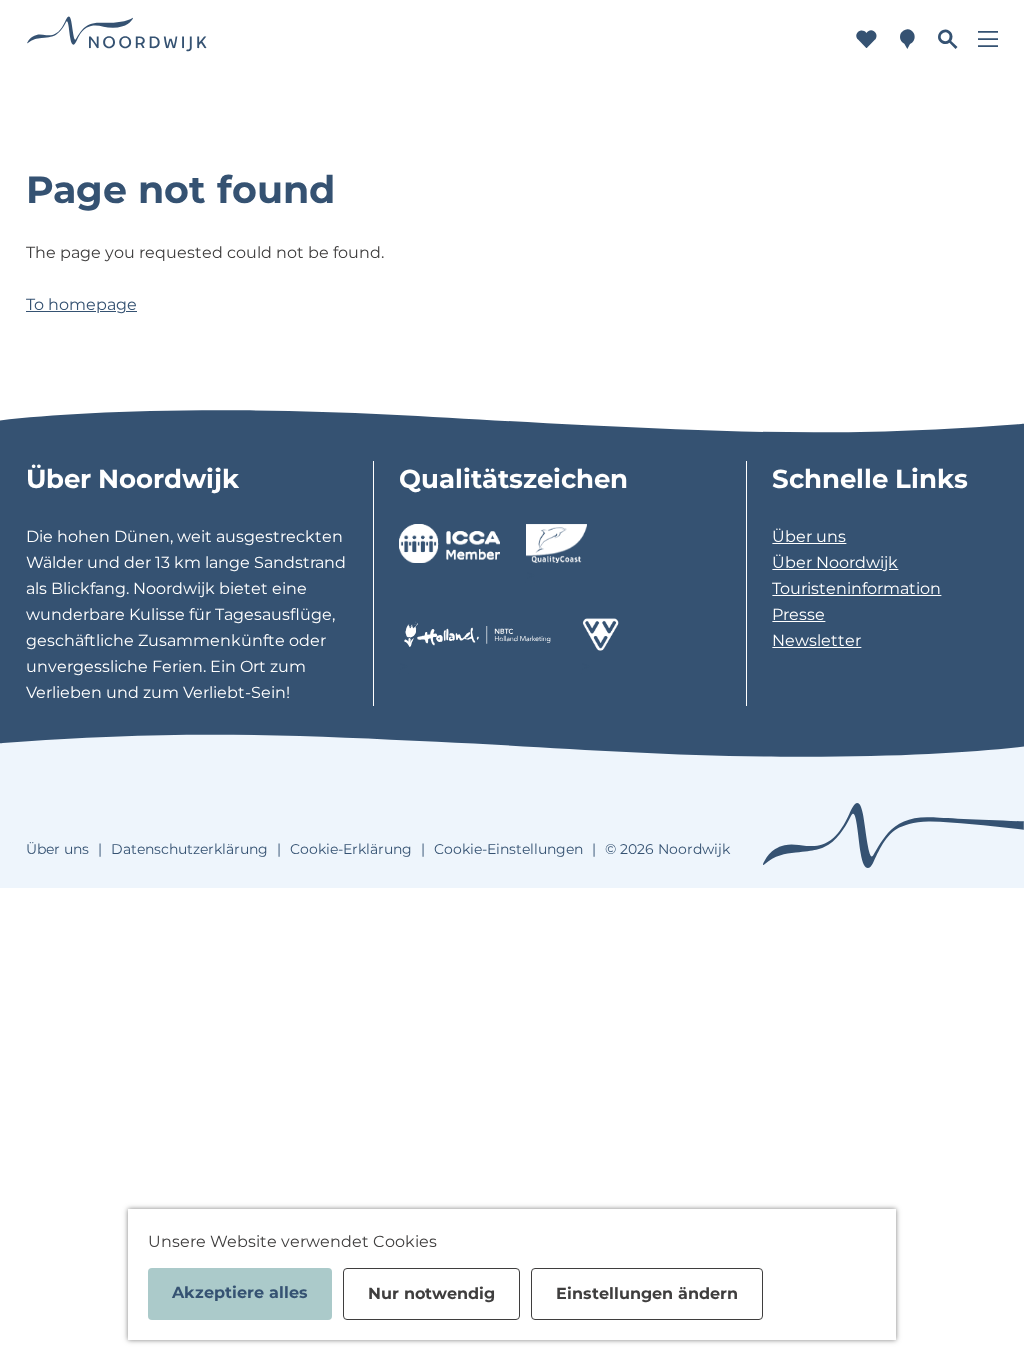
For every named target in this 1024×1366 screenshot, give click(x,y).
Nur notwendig (431, 1293)
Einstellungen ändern (647, 1293)
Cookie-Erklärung (351, 849)
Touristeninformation (856, 588)
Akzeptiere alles (240, 1292)
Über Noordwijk (835, 562)
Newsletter (816, 640)
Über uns (809, 536)
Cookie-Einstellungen (508, 849)
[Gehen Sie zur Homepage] (117, 39)
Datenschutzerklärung (189, 849)
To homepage (81, 304)
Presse (798, 614)
